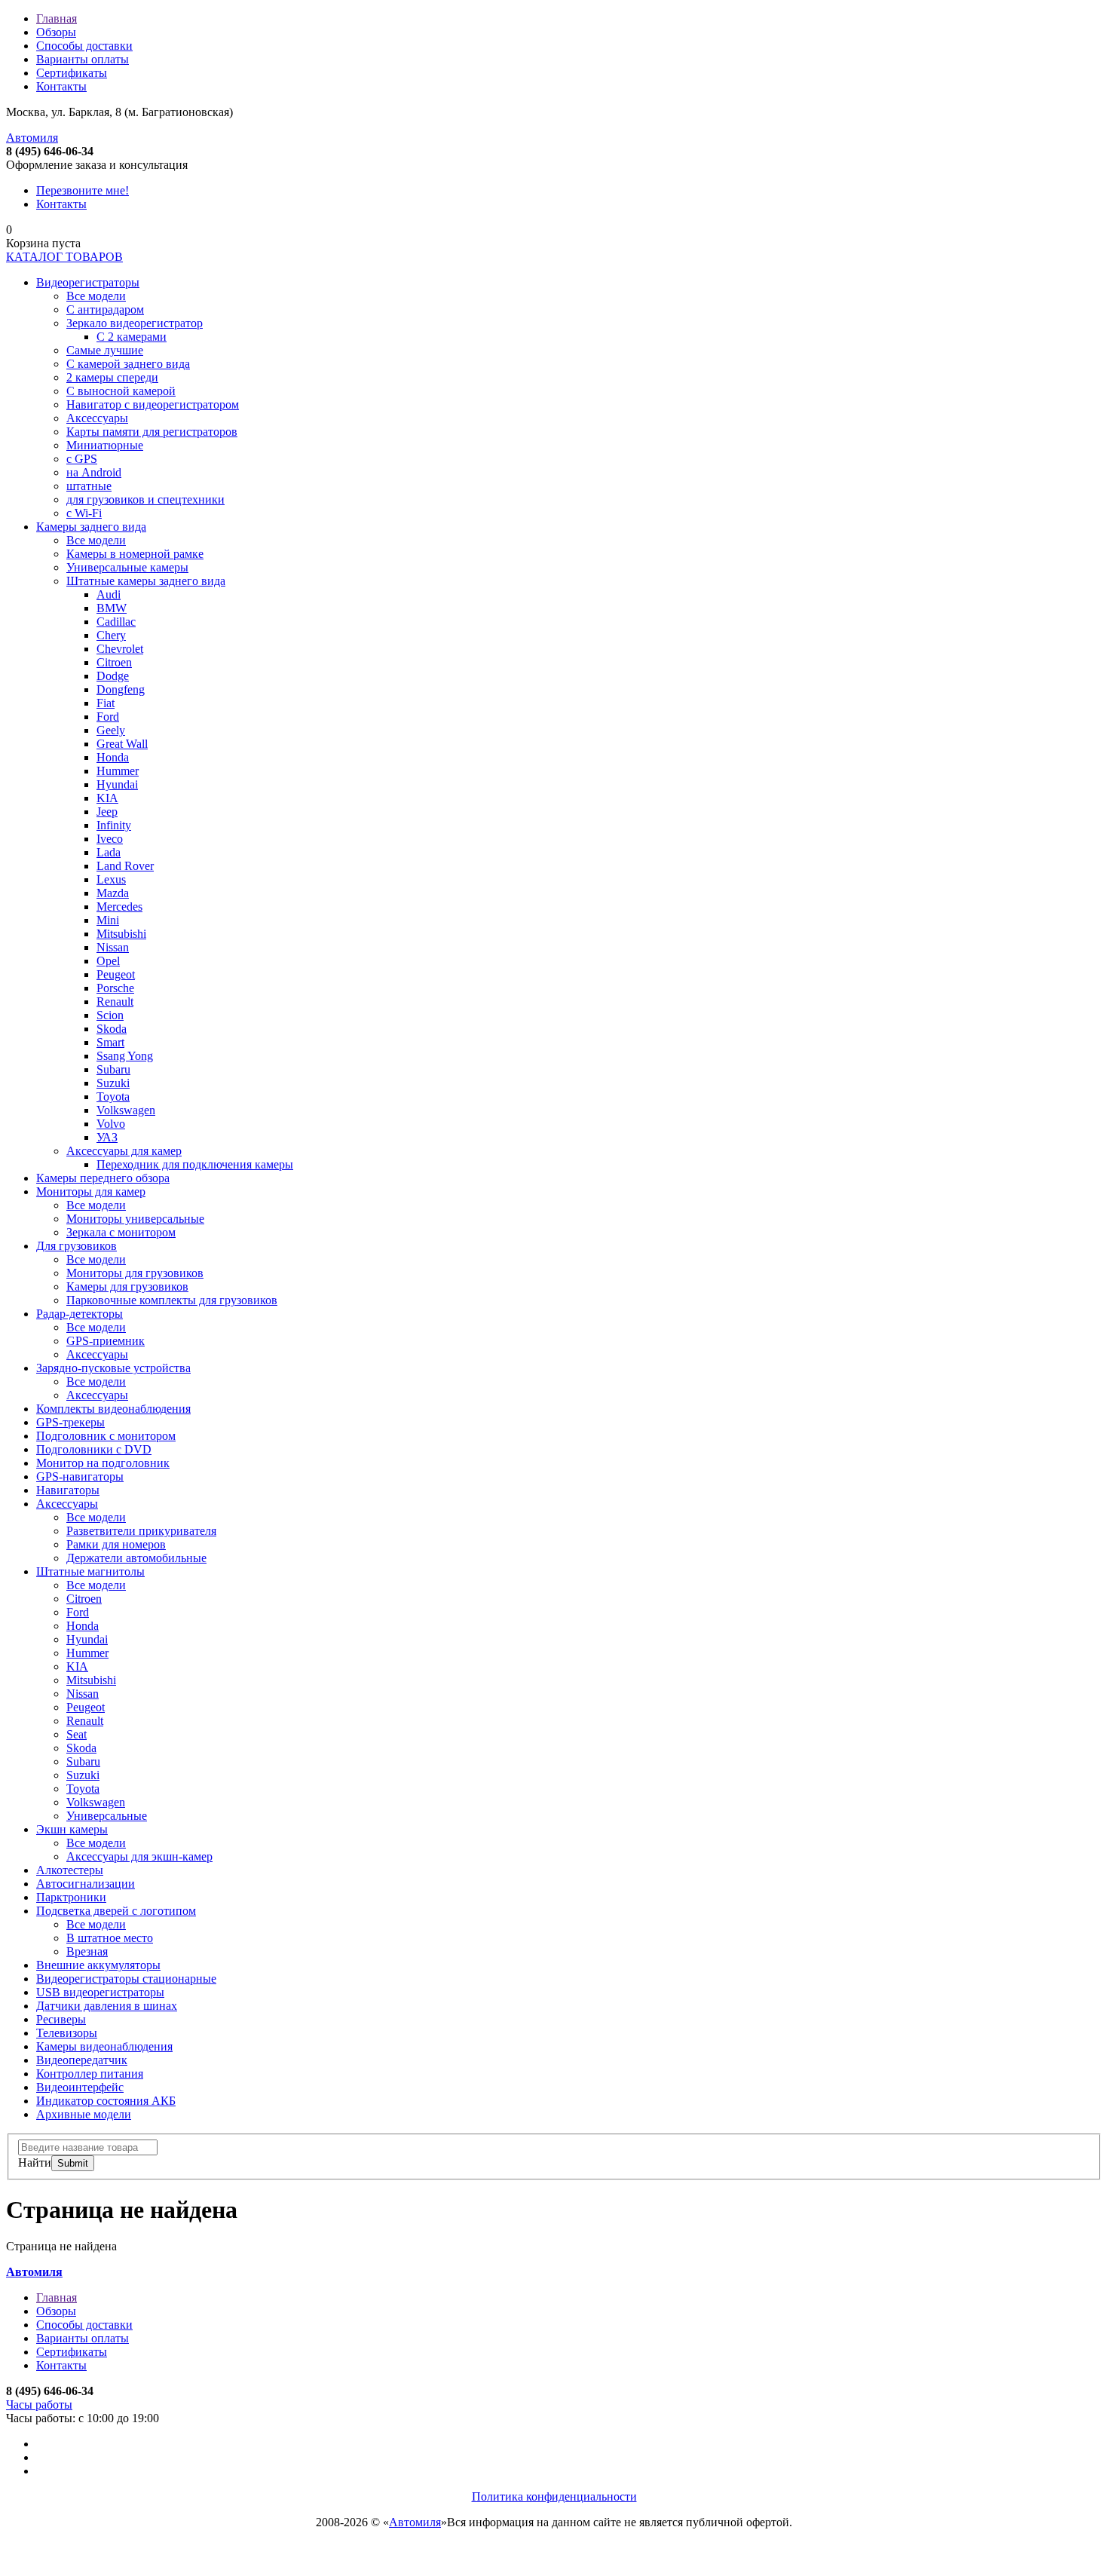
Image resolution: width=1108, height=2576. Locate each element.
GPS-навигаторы (80, 1476)
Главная (57, 18)
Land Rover (125, 866)
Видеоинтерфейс (80, 2087)
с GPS (82, 459)
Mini (108, 920)
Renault (115, 1002)
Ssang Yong (125, 1056)
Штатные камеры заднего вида (146, 581)
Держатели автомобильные (136, 1558)
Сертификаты (72, 73)
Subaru (113, 1069)
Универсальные (107, 1816)
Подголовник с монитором (106, 1436)
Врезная (87, 1951)
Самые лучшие (105, 350)
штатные (89, 486)
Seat (77, 1734)
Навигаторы (68, 1490)
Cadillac (116, 622)
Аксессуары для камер (124, 1151)
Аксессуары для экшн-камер (139, 1856)
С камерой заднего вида (128, 364)
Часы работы (39, 2404)
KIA (107, 798)
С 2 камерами (132, 337)
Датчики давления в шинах (107, 2006)
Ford (108, 717)
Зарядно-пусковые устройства (113, 1368)
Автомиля (32, 138)
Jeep (107, 812)
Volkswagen (126, 1110)
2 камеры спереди (112, 377)
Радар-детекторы (80, 1314)
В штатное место (110, 1938)
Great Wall (122, 744)
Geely (111, 730)
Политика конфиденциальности (554, 2496)
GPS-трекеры (70, 1422)
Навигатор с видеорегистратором (153, 404)
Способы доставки (84, 46)
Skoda (112, 1029)
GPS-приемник (106, 1341)
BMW (112, 608)
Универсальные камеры (127, 567)
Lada (109, 852)
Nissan (113, 947)
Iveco (110, 839)
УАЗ (107, 1137)
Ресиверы (61, 2019)
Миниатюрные (105, 445)
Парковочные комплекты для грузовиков (172, 1300)
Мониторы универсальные (135, 1219)
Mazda (113, 893)
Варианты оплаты (83, 59)
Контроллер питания (90, 2074)
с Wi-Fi (84, 513)
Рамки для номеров (116, 1544)
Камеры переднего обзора (103, 1178)
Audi (109, 594)
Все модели (96, 296)
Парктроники (71, 1897)
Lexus (111, 879)
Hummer (118, 771)
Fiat (106, 703)
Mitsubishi (121, 934)
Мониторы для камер (91, 1192)
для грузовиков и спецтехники (145, 499)
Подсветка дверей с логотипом (116, 1911)
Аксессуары (97, 418)
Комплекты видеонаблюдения (113, 1409)
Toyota (113, 1097)
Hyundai (117, 784)
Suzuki (113, 1083)
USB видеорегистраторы (100, 1992)
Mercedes (119, 907)
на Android (94, 472)
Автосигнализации (86, 1884)
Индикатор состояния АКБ (106, 2101)
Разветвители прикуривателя (141, 1531)
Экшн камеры (72, 1829)
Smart (110, 1042)
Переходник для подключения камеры (195, 1164)
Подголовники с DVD (94, 1449)
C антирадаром (105, 309)
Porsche (115, 988)
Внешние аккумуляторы (98, 1965)
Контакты (61, 86)
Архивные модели (84, 2114)
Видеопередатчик (82, 2060)
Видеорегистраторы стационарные (126, 1979)
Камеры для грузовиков (127, 1286)
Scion (110, 1015)
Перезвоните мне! (83, 190)
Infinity (114, 825)
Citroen (114, 662)
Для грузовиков (77, 1246)
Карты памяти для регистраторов (152, 432)
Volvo (111, 1124)
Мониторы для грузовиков (135, 1273)
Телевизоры (67, 2033)
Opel (108, 961)
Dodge (113, 676)
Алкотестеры (70, 1870)
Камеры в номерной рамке (135, 554)
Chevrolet (120, 649)
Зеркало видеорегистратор (135, 323)
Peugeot (116, 974)
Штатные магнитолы (90, 1571)
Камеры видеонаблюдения (104, 2046)
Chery (111, 635)
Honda (113, 757)
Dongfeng (121, 689)
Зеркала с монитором (121, 1232)
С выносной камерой (121, 391)
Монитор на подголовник (103, 1463)
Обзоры (56, 32)
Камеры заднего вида (91, 527)
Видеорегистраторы (88, 282)
